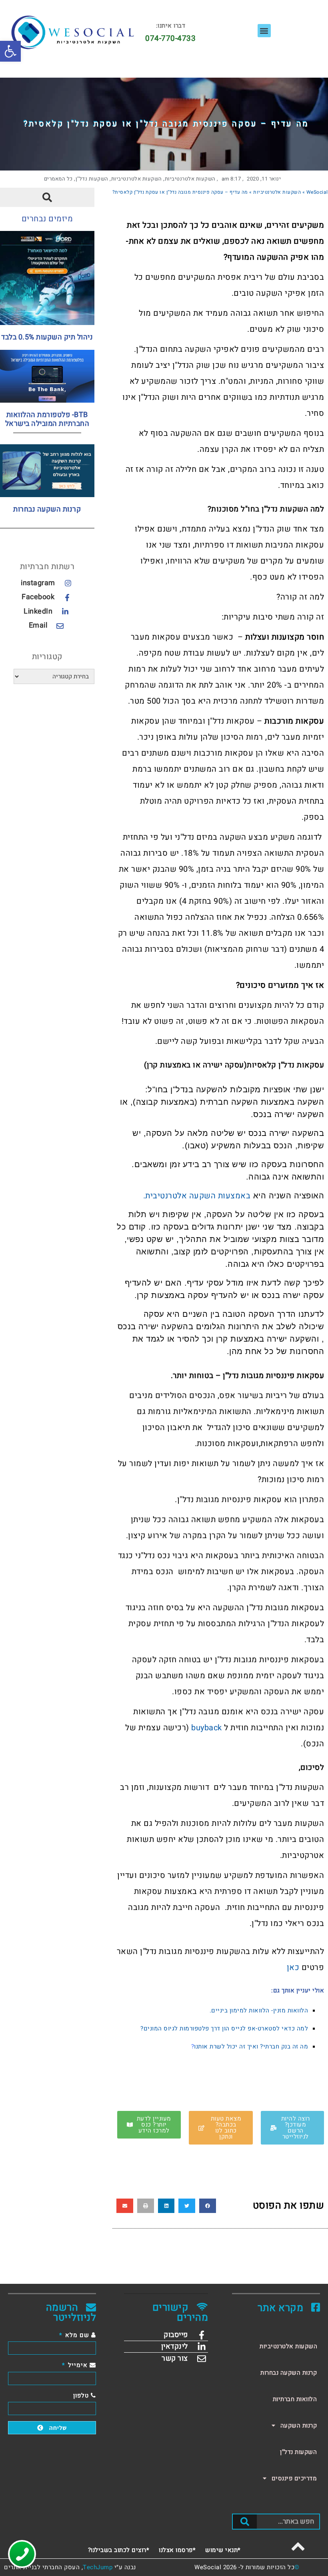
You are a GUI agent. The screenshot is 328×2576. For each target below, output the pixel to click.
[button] (10, 51)
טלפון (82, 2395)
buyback (207, 1728)
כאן (293, 1967)
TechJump (98, 2567)
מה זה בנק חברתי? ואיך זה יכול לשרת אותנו (251, 2046)
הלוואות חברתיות (295, 2399)
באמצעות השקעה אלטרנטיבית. (197, 1196)
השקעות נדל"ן (92, 179)
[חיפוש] (245, 2522)
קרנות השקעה (299, 2426)
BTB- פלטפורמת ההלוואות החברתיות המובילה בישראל (47, 419)
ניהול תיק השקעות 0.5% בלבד (47, 337)
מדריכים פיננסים (294, 2478)
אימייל (78, 2365)
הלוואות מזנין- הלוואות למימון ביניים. (259, 2010)
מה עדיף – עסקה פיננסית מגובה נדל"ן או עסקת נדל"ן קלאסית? (166, 124)
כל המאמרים (58, 179)
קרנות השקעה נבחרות (47, 509)
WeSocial (317, 192)
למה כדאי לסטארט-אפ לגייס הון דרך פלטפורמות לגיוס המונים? (224, 2028)
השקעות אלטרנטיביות (190, 179)
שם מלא (77, 2335)
